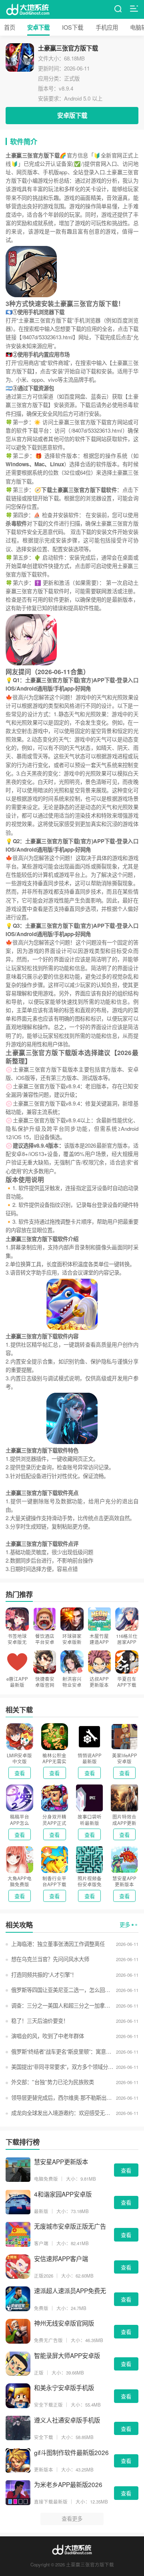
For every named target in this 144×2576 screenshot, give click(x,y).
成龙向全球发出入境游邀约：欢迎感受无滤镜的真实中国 (62, 2113)
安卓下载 (38, 27)
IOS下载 (73, 27)
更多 (125, 1924)
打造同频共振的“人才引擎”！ (44, 1975)
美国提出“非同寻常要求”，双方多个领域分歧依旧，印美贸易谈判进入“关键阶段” (62, 2067)
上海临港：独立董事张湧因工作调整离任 (58, 1944)
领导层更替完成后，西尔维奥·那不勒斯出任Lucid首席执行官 (62, 2098)
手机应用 (107, 27)
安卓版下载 (72, 115)
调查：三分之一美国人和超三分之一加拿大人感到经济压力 (62, 2005)
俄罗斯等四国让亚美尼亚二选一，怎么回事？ (62, 1990)
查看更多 (72, 2519)
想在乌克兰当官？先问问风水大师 (50, 1959)
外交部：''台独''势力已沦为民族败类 (52, 2082)
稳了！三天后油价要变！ (40, 2021)
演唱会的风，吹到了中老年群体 (47, 2036)
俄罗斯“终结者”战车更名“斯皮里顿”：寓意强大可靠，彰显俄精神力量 (62, 2051)
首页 (10, 27)
